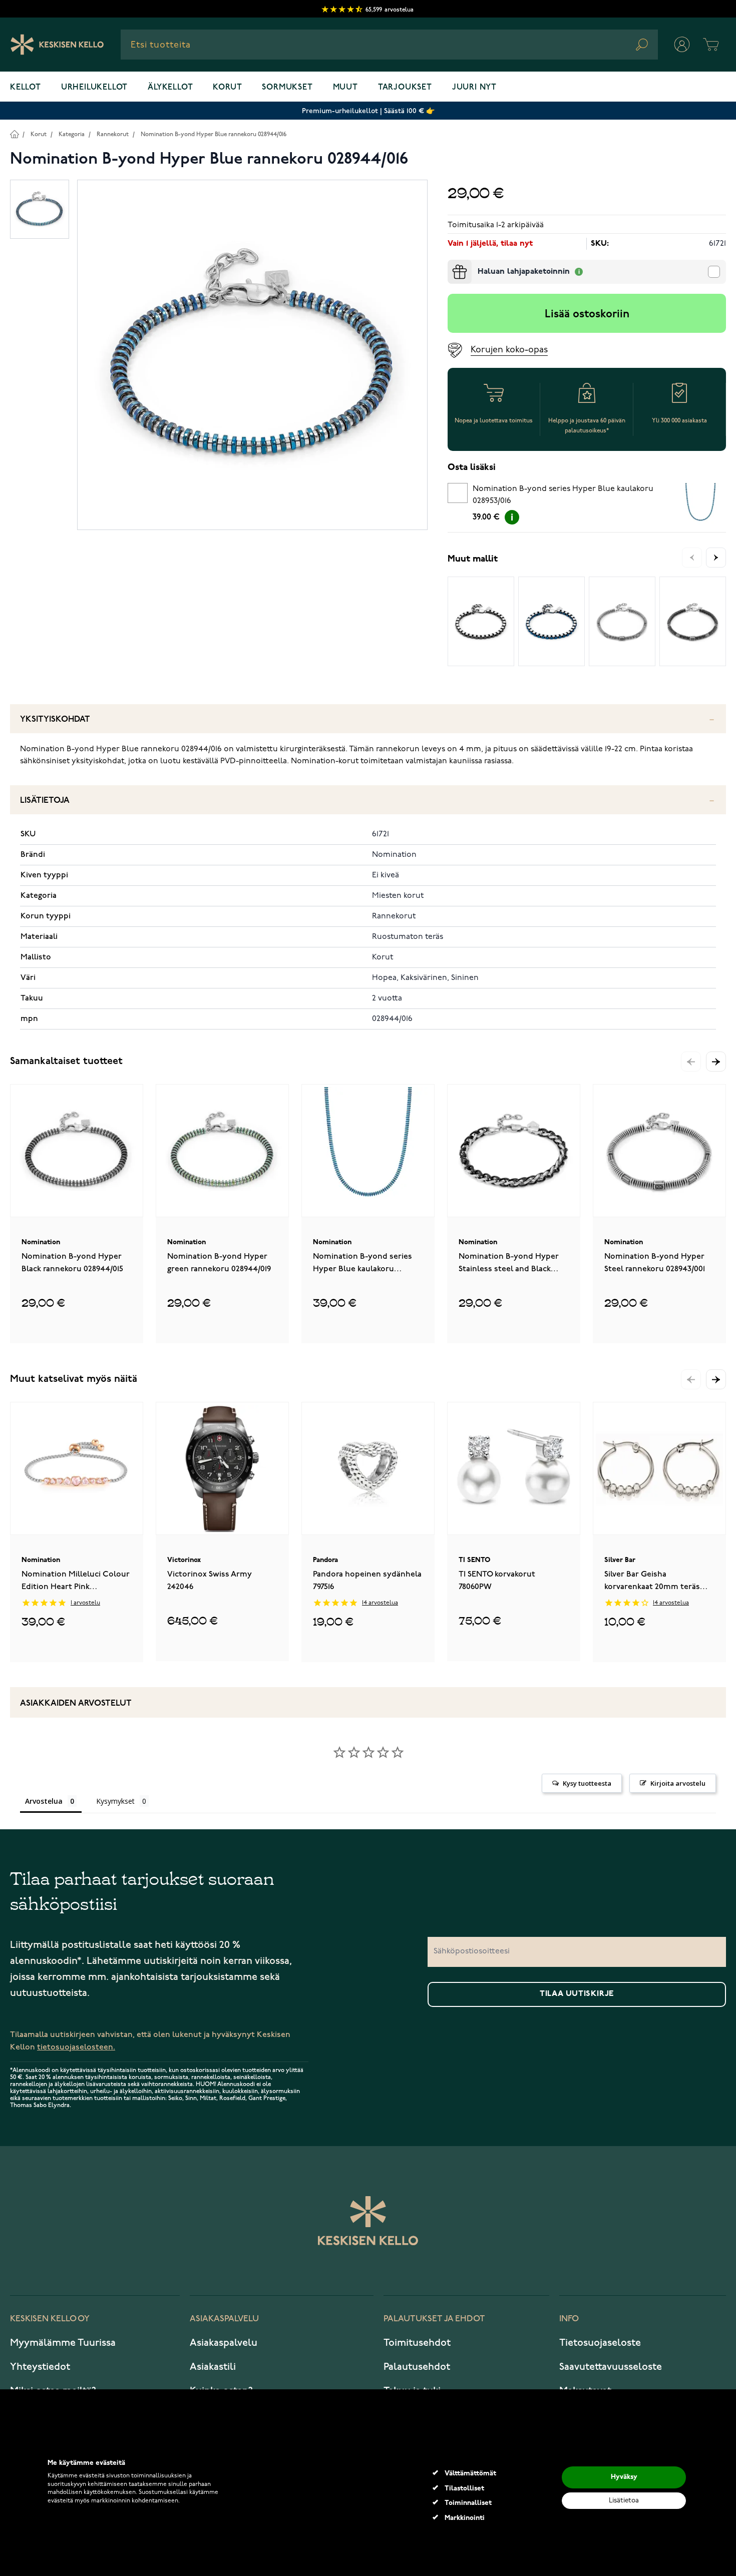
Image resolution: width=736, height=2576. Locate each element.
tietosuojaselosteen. (76, 2047)
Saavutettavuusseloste (611, 2367)
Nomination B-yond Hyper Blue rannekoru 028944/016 (214, 134)
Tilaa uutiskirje (577, 1994)
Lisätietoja (45, 801)
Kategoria (72, 134)
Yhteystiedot (40, 2367)
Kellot (26, 88)
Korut (227, 88)
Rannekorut (113, 134)
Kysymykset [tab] (115, 1801)
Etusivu (14, 134)
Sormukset (287, 88)
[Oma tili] (682, 45)
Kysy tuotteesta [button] (587, 1783)
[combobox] (389, 45)
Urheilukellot (94, 88)
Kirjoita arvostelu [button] (678, 1783)
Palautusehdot (417, 2367)
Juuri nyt (474, 88)
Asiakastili (213, 2367)
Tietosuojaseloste (600, 2343)
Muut (345, 88)
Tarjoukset (405, 88)
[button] (716, 1062)
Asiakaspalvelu (224, 2343)
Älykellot (170, 88)
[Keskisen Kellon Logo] (57, 45)
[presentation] (452, 264)
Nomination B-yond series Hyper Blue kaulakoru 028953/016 (563, 495)
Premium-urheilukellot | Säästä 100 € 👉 (368, 111)
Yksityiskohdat (55, 719)
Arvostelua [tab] (44, 1801)
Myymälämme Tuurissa (63, 2343)
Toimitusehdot (417, 2343)
